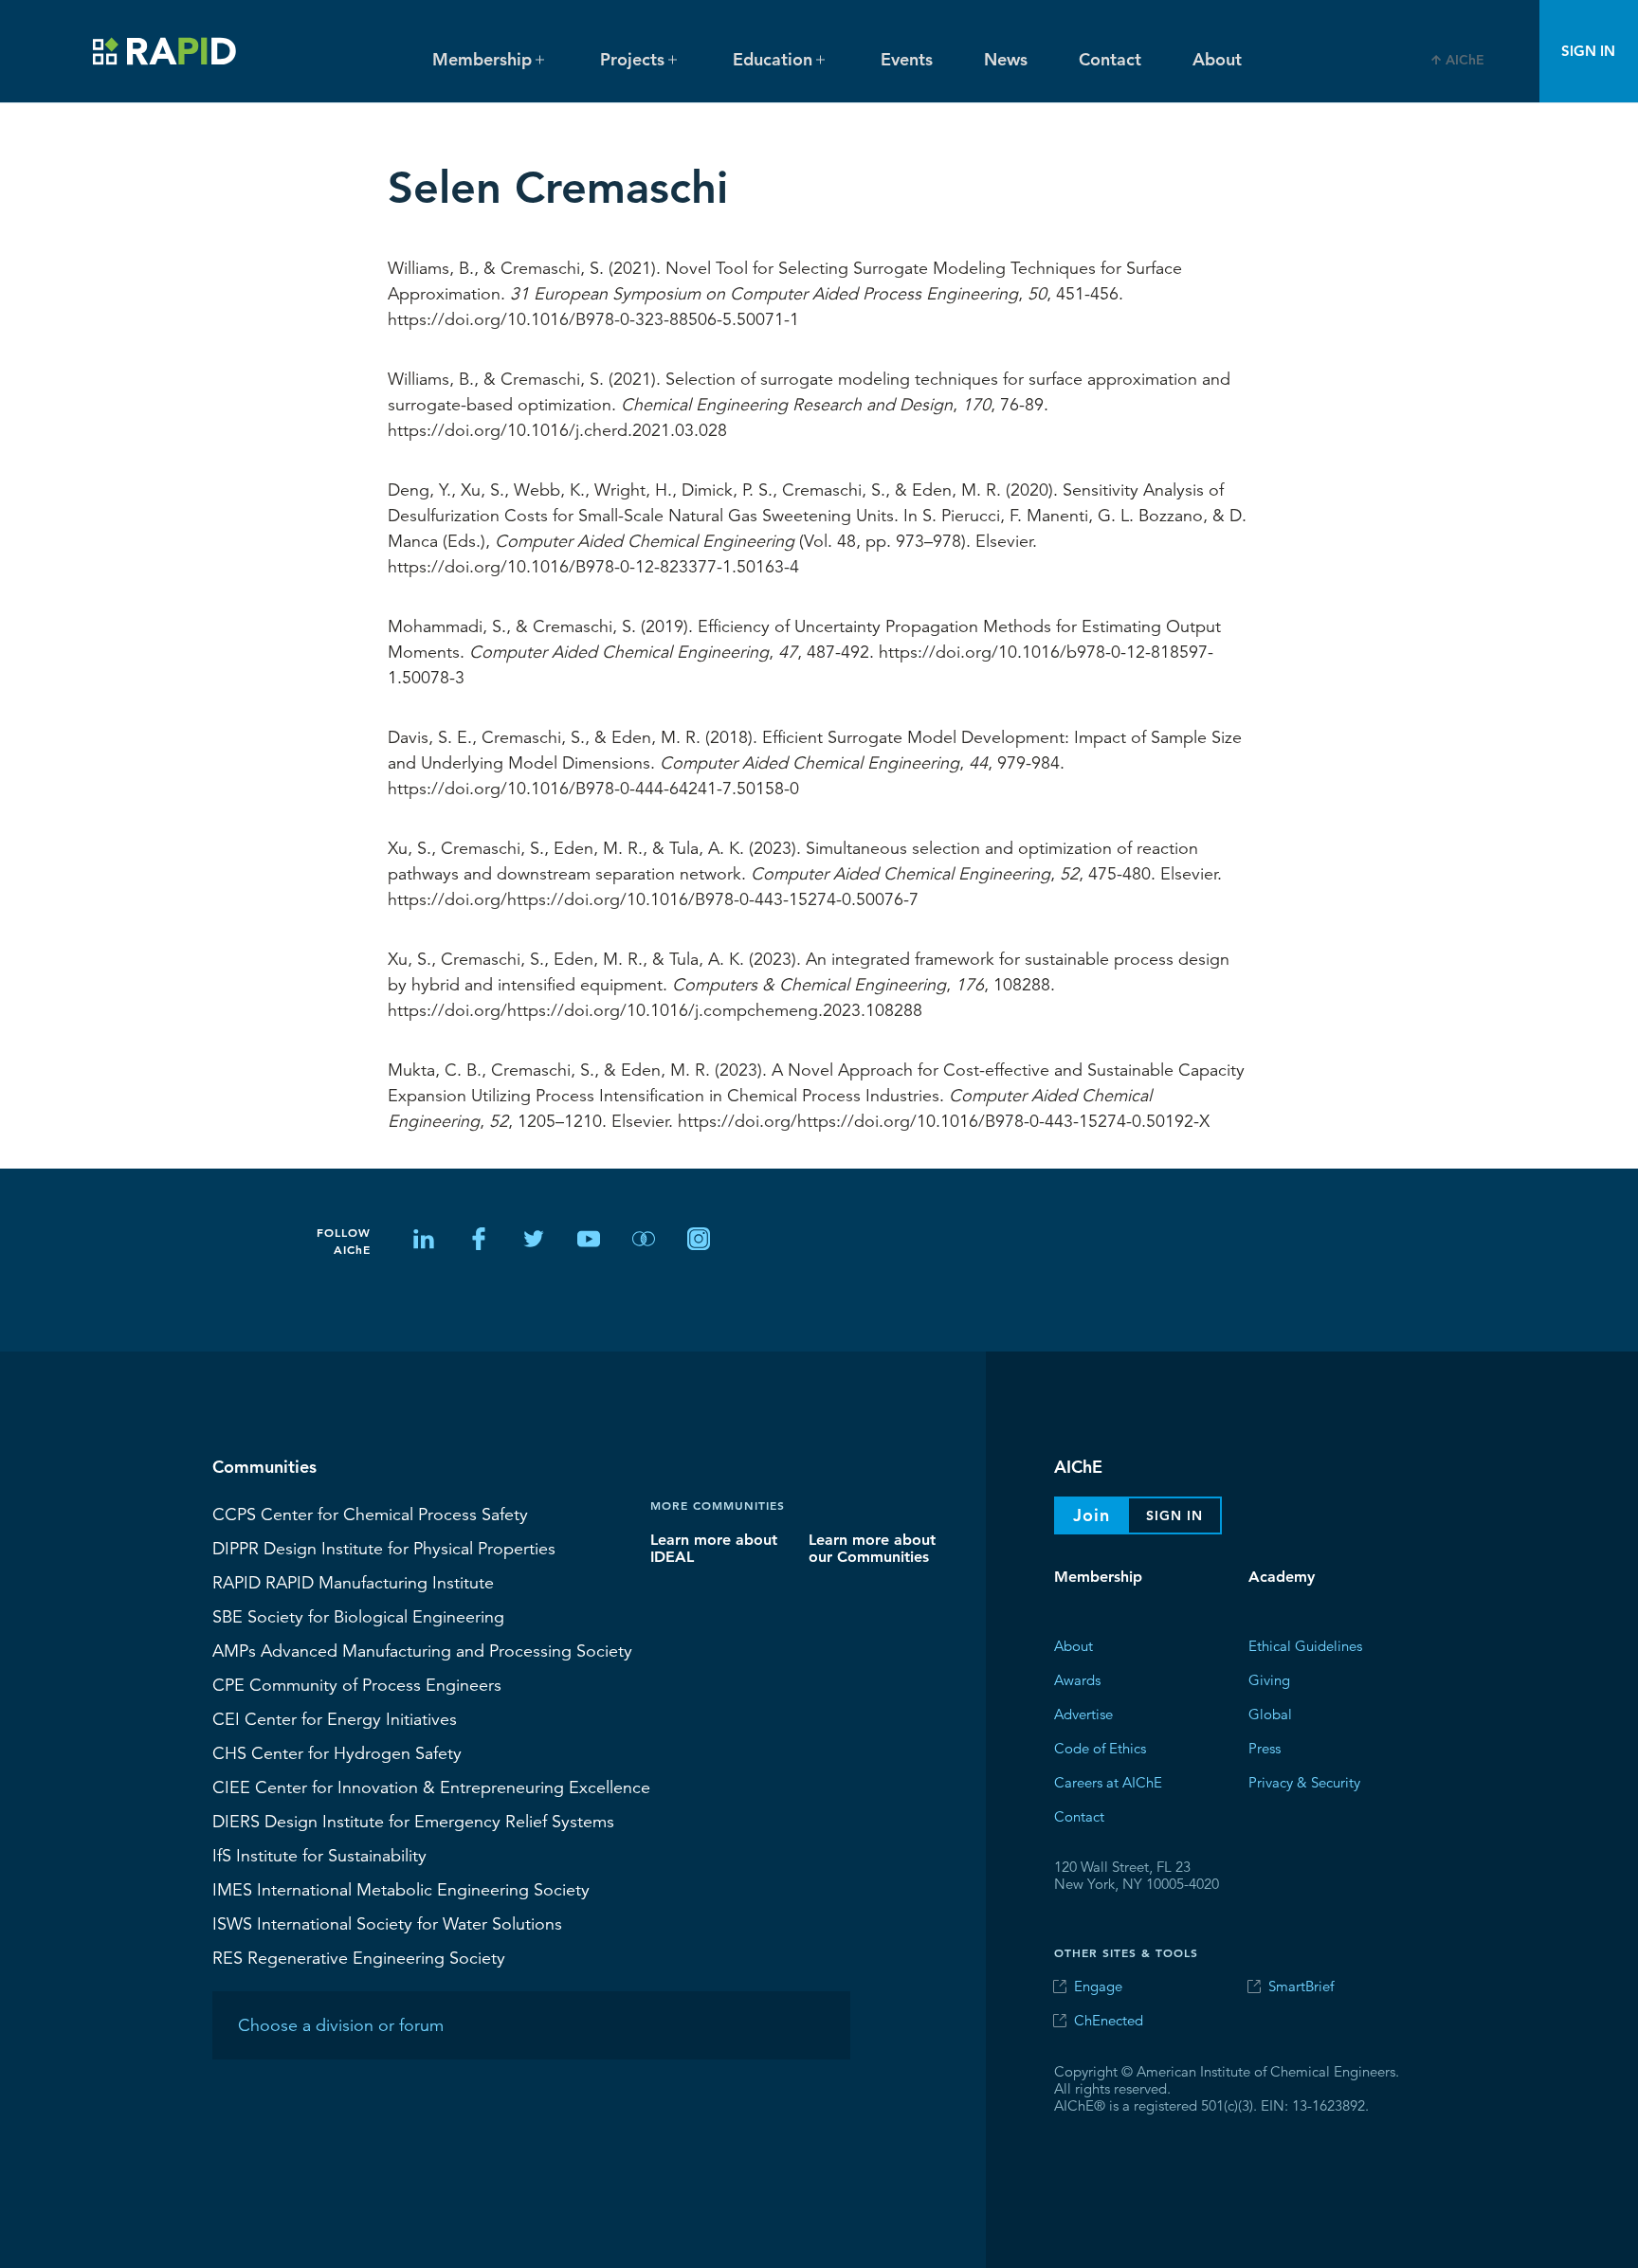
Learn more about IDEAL (714, 1547)
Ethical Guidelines (1305, 1645)
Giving (1269, 1679)
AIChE (1465, 60)
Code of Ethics (1100, 1747)
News (1006, 59)
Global (1270, 1713)
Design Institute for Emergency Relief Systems (413, 1821)
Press (1265, 1747)
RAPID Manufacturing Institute (353, 1582)
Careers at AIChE (1108, 1781)
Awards (1077, 1679)
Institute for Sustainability (319, 1855)
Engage (1098, 1986)
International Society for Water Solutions (387, 1923)
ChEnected (1109, 2020)
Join (1092, 1515)
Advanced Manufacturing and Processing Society (422, 1650)
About (1217, 59)
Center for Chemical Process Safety (370, 1514)
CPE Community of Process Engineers (357, 1684)
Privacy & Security (1304, 1781)
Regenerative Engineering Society (359, 1957)
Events (907, 59)
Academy (1282, 1577)
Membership (1098, 1577)
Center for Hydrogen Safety (337, 1752)
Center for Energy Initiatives (335, 1718)
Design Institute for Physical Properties (384, 1548)
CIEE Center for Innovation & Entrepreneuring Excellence (431, 1787)
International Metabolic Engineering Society (401, 1889)
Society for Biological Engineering (358, 1616)
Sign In (1588, 51)
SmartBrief (1301, 1986)
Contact (1110, 59)
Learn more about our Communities (872, 1547)
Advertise (1083, 1713)
